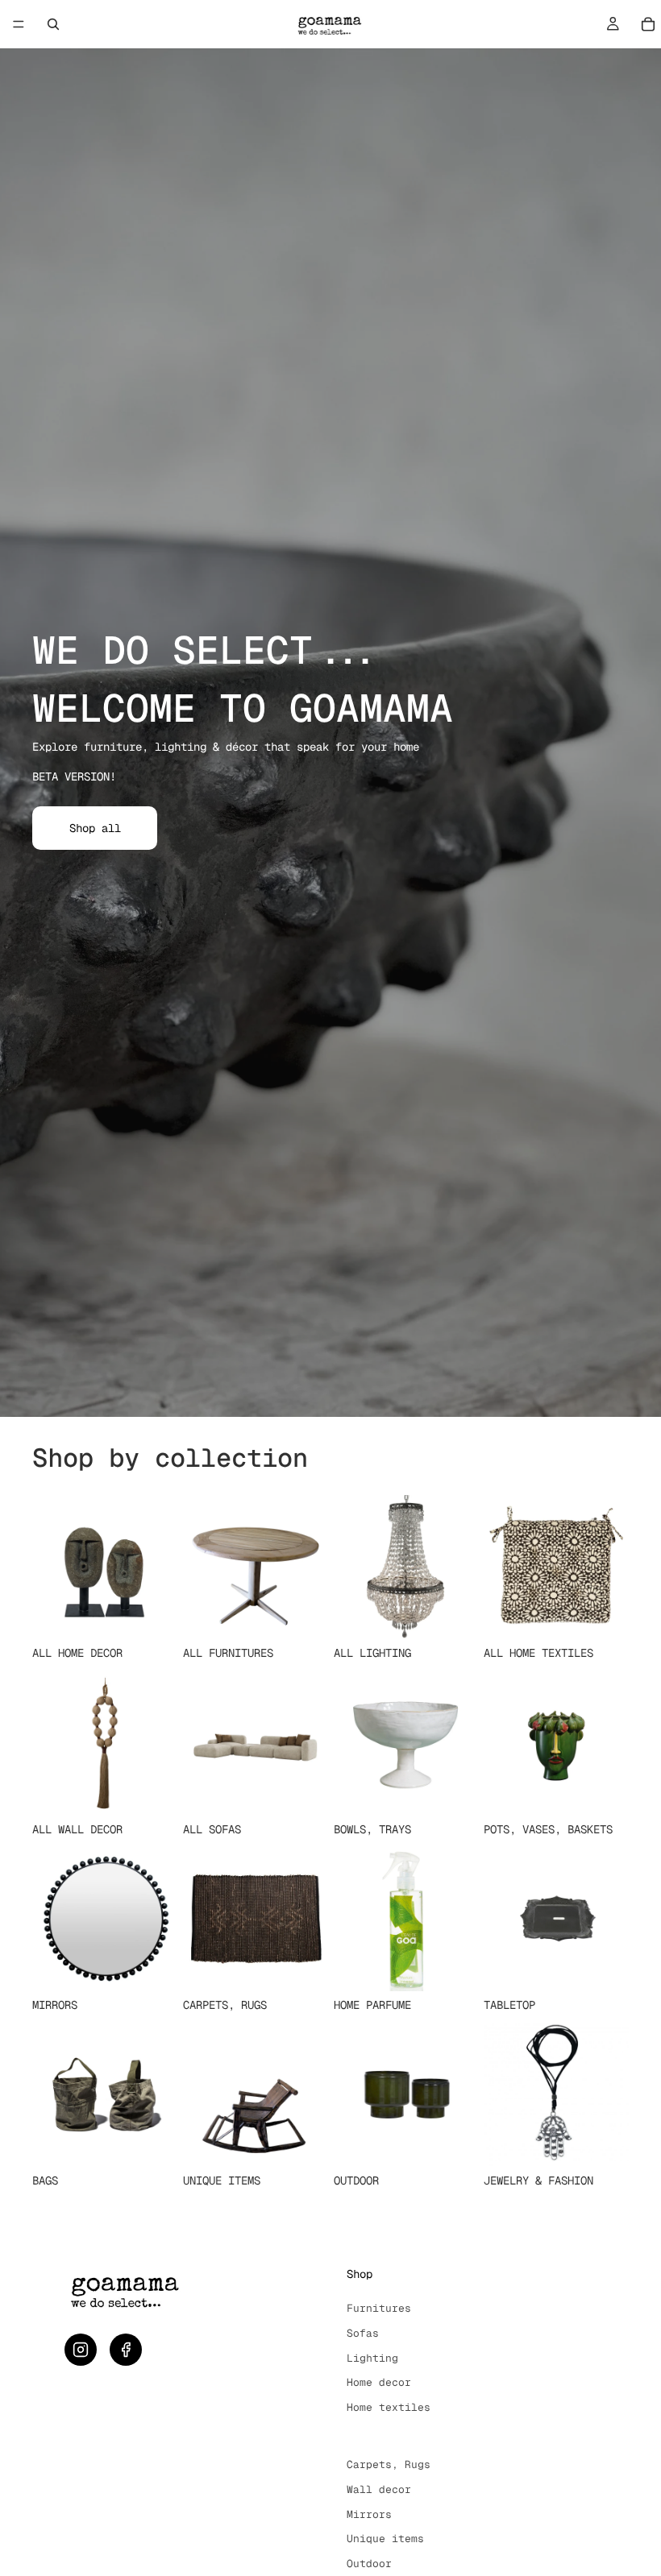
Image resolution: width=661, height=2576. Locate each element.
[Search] (53, 24)
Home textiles (389, 2407)
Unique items (385, 2539)
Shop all (95, 828)
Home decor (379, 2382)
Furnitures (379, 2308)
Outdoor (369, 2564)
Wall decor (379, 2489)
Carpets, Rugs (389, 2464)
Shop (360, 2274)
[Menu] (19, 24)
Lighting (372, 2358)
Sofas (363, 2333)
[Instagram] (81, 2350)
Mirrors (369, 2514)
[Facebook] (126, 2350)
